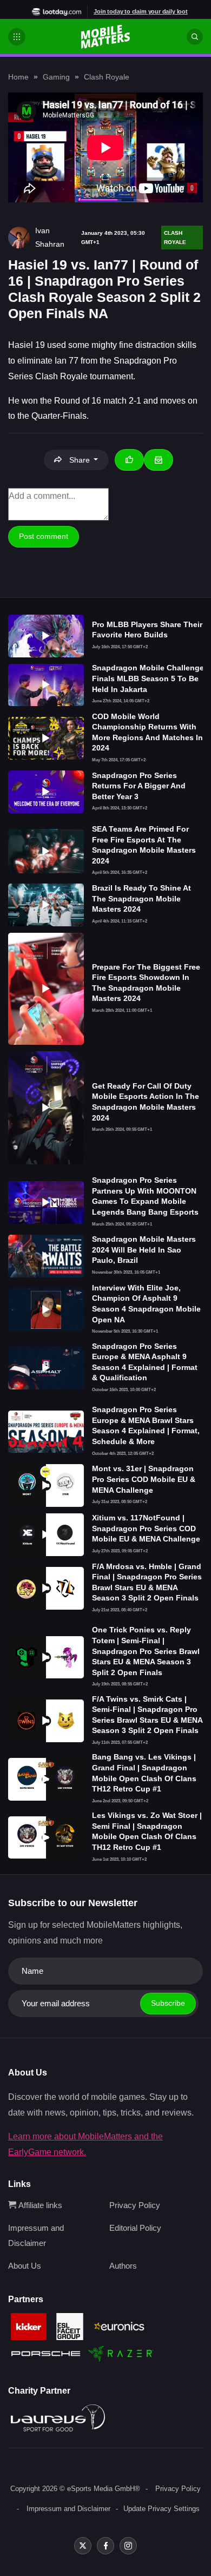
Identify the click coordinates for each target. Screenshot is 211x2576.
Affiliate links (39, 2205)
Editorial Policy (135, 2228)
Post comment (44, 536)
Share (80, 460)
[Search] (195, 37)
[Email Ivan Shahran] (159, 460)
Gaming (56, 77)
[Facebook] (105, 2546)
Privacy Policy (135, 2205)
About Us (25, 2266)
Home (18, 77)
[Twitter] (83, 2546)
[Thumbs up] (129, 460)
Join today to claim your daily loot (141, 11)
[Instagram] (128, 2546)
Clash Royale (107, 77)
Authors (123, 2266)
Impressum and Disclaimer (68, 2509)
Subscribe (168, 2003)
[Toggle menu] (17, 37)
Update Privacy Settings (161, 2509)
